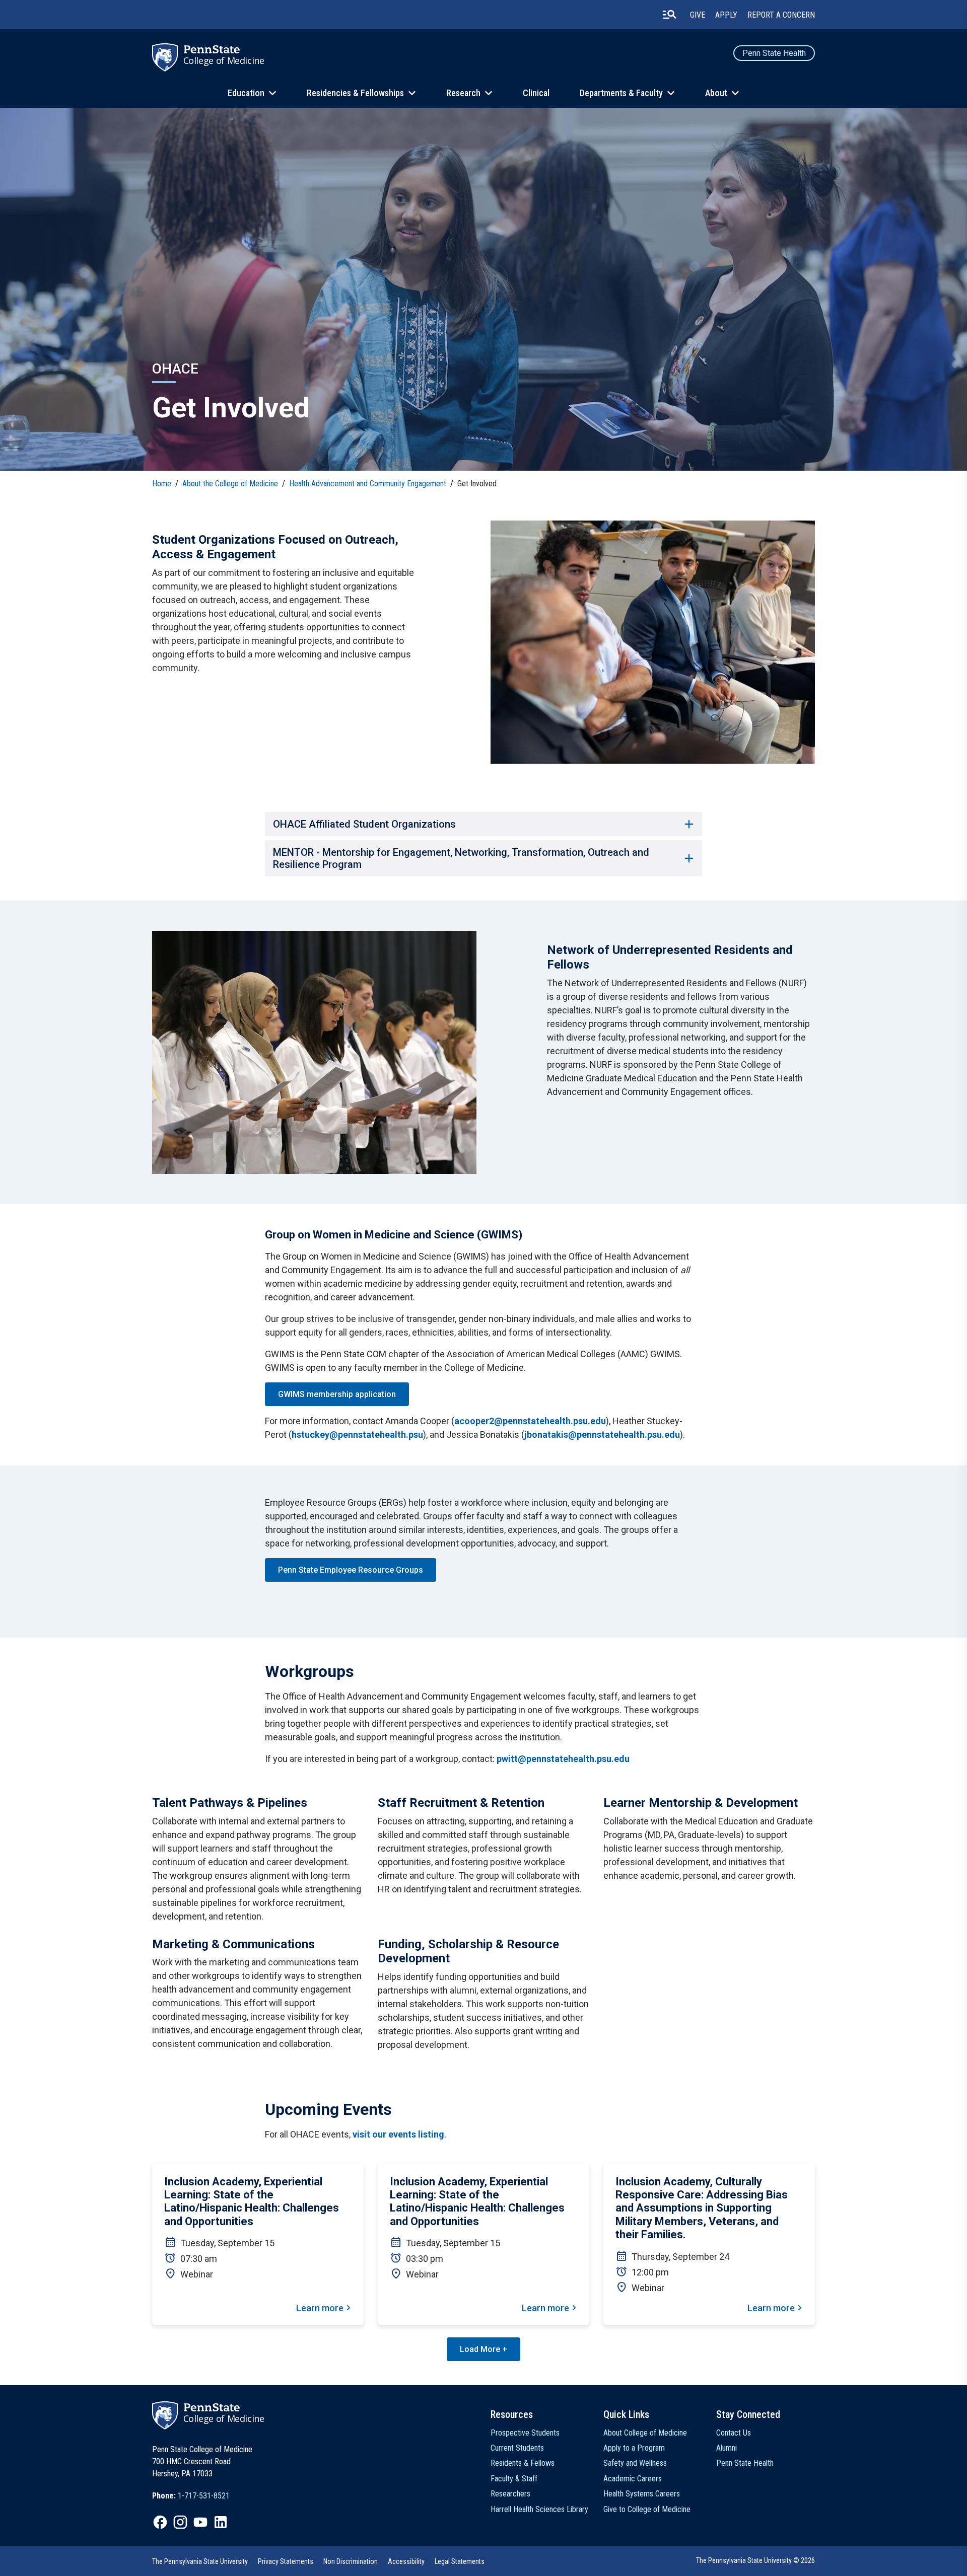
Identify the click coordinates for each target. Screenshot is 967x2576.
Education (246, 93)
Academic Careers (633, 2479)
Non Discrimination (351, 2561)
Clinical (536, 93)
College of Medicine (224, 60)
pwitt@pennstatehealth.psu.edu (563, 1759)
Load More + (483, 2349)
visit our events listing (398, 2134)
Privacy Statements (286, 2561)
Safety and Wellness (635, 2463)
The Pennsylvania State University (200, 2561)
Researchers (510, 2494)
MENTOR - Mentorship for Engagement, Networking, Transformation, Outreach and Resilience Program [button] (461, 858)
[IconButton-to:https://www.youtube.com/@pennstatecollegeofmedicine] (200, 2522)
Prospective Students (525, 2433)
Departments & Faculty (621, 93)
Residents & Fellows (523, 2463)
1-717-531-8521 (204, 2496)
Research (463, 93)
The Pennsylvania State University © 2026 (755, 2560)
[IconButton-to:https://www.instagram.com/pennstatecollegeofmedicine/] (180, 2522)
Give (698, 15)
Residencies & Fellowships (355, 93)
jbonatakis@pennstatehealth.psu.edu (602, 1434)
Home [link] (162, 484)
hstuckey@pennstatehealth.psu (357, 1434)
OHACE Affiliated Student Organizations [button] (364, 824)
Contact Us (734, 2433)
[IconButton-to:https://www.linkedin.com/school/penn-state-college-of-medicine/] (221, 2522)
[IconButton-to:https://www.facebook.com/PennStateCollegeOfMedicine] (160, 2522)
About (716, 93)
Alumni (727, 2448)
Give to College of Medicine (647, 2509)
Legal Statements (460, 2561)
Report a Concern (781, 15)
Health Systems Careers (642, 2494)
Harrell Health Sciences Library (539, 2509)
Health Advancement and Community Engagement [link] (368, 484)
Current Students (517, 2448)
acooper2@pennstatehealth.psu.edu (530, 1421)
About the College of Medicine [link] (230, 484)
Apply (726, 15)
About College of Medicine (645, 2433)
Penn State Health (774, 53)
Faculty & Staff (514, 2479)
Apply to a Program (634, 2448)
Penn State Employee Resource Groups (351, 1570)
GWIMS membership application (337, 1394)
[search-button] (669, 15)
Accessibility (406, 2561)
